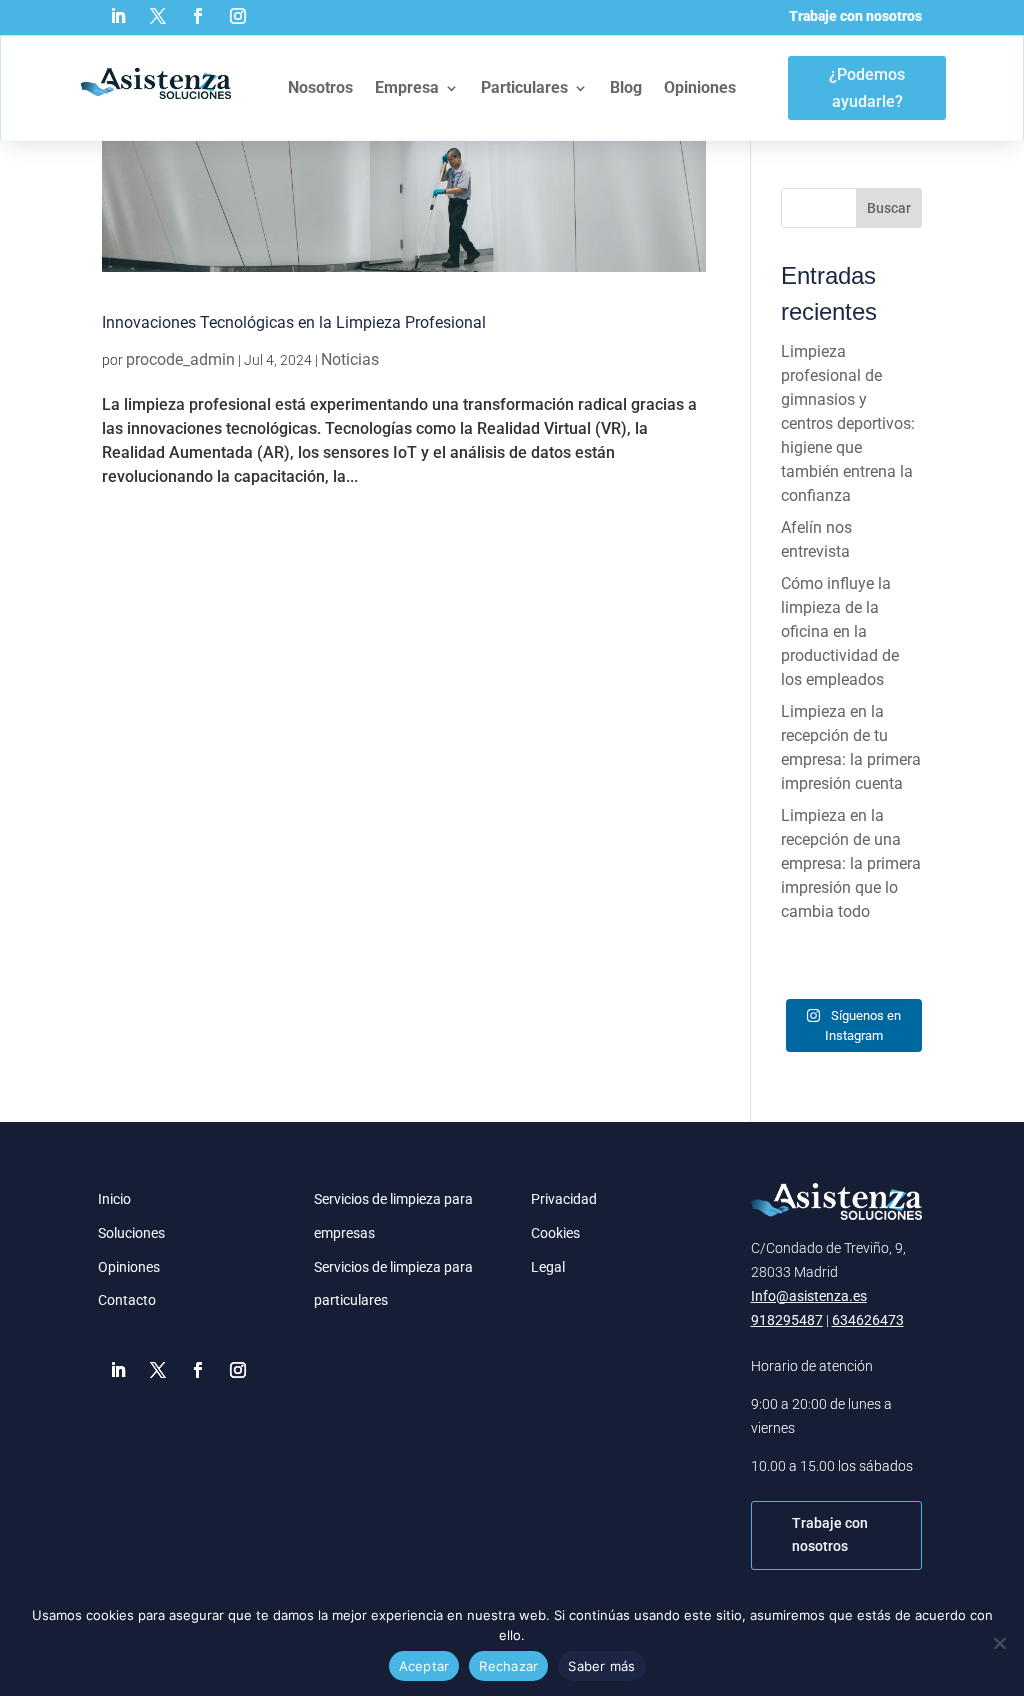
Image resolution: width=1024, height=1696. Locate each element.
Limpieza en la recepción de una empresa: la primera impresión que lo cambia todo (851, 863)
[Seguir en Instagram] (238, 16)
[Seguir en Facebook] (198, 16)
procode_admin (180, 359)
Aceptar (424, 1666)
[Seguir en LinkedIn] (118, 16)
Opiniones (700, 87)
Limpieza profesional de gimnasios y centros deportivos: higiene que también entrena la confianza (848, 423)
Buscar (889, 208)
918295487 (787, 1320)
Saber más (601, 1666)
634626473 (868, 1320)
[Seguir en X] (158, 16)
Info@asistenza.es (809, 1296)
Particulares (524, 87)
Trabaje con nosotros (855, 16)
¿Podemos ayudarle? (867, 88)
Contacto (127, 1300)
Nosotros (320, 87)
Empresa (407, 87)
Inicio (114, 1199)
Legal (548, 1267)
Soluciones (131, 1233)
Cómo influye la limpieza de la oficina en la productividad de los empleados (840, 631)
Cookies (555, 1233)
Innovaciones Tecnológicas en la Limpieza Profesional (294, 322)
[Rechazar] (999, 1643)
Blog (626, 87)
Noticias (350, 359)
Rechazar (508, 1666)
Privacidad (564, 1199)
